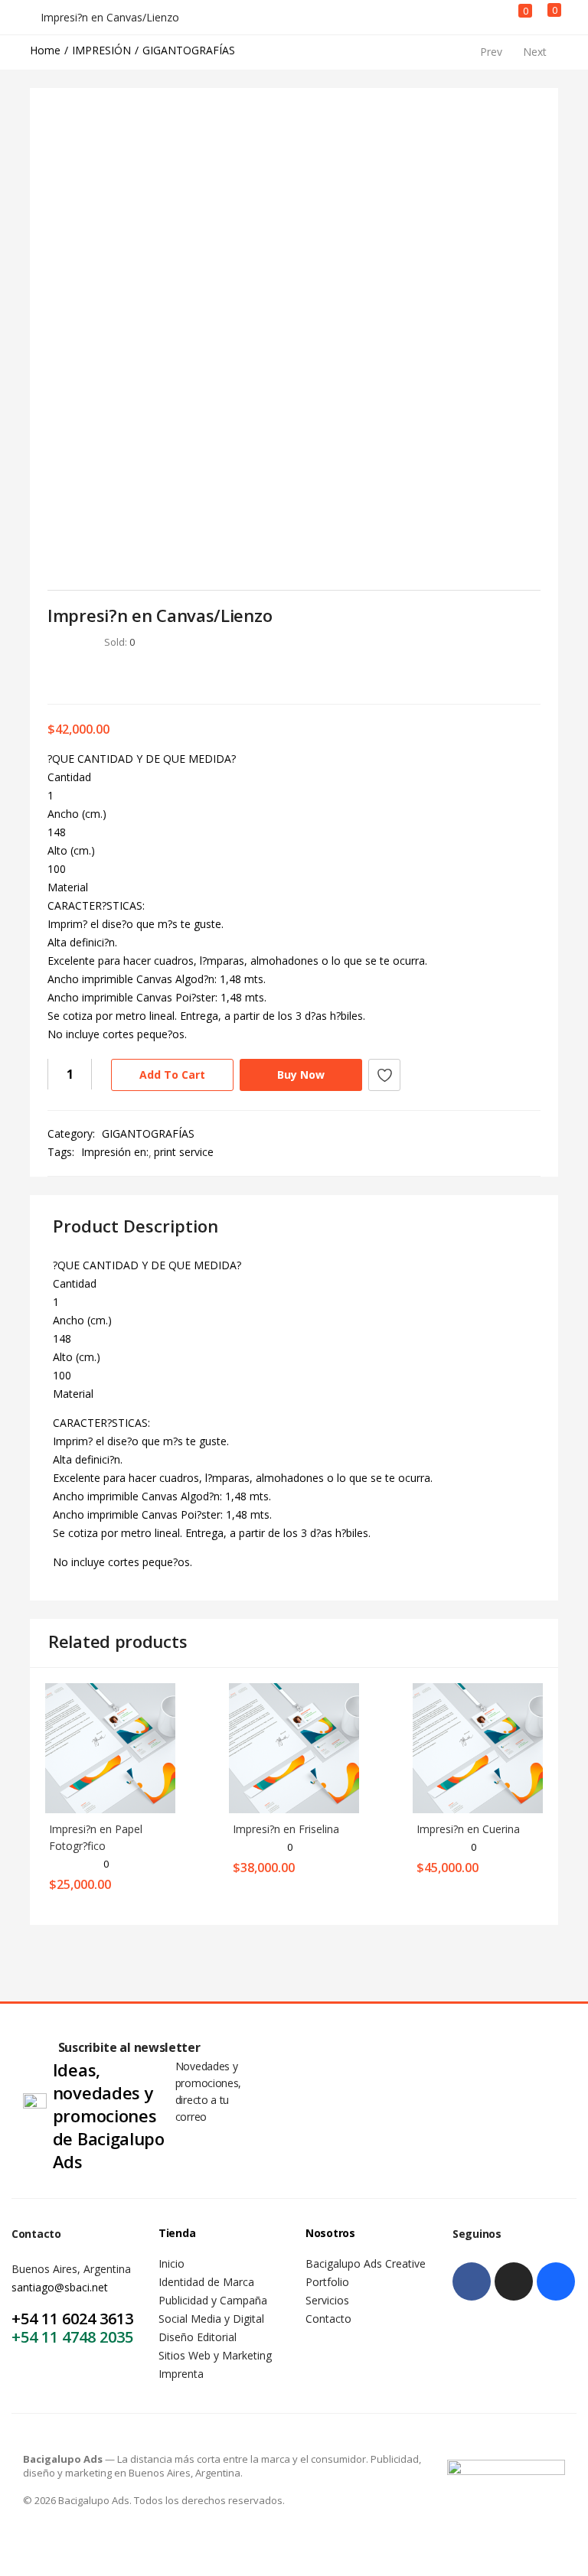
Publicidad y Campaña (213, 2300)
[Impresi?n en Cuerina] (478, 1747)
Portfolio (327, 2282)
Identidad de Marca (206, 2282)
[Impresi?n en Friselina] (294, 1747)
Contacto (328, 2319)
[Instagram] (514, 2281)
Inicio (171, 2263)
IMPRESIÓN (101, 50)
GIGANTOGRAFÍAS (189, 50)
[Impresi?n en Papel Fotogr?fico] (110, 1747)
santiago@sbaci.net (60, 2287)
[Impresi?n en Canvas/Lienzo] (52, 675)
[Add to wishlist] (384, 1075)
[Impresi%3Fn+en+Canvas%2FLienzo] (75, 675)
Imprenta (181, 2374)
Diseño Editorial (198, 2337)
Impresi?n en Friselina (286, 1829)
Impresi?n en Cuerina (468, 1829)
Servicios (327, 2300)
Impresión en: (115, 1152)
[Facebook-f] (472, 2281)
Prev (491, 52)
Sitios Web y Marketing (215, 2355)
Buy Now (301, 1075)
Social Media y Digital (211, 2319)
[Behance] (556, 2281)
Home (45, 50)
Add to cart (172, 1075)
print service (184, 1152)
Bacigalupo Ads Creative (366, 2263)
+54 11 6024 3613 (72, 2319)
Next (535, 52)
